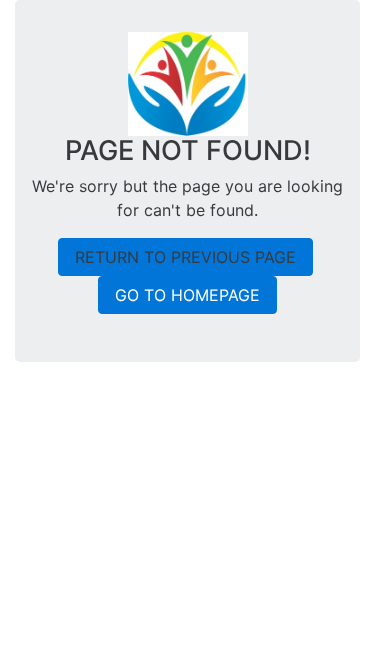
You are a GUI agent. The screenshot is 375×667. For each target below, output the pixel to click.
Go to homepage (187, 295)
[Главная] (188, 82)
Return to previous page (185, 257)
